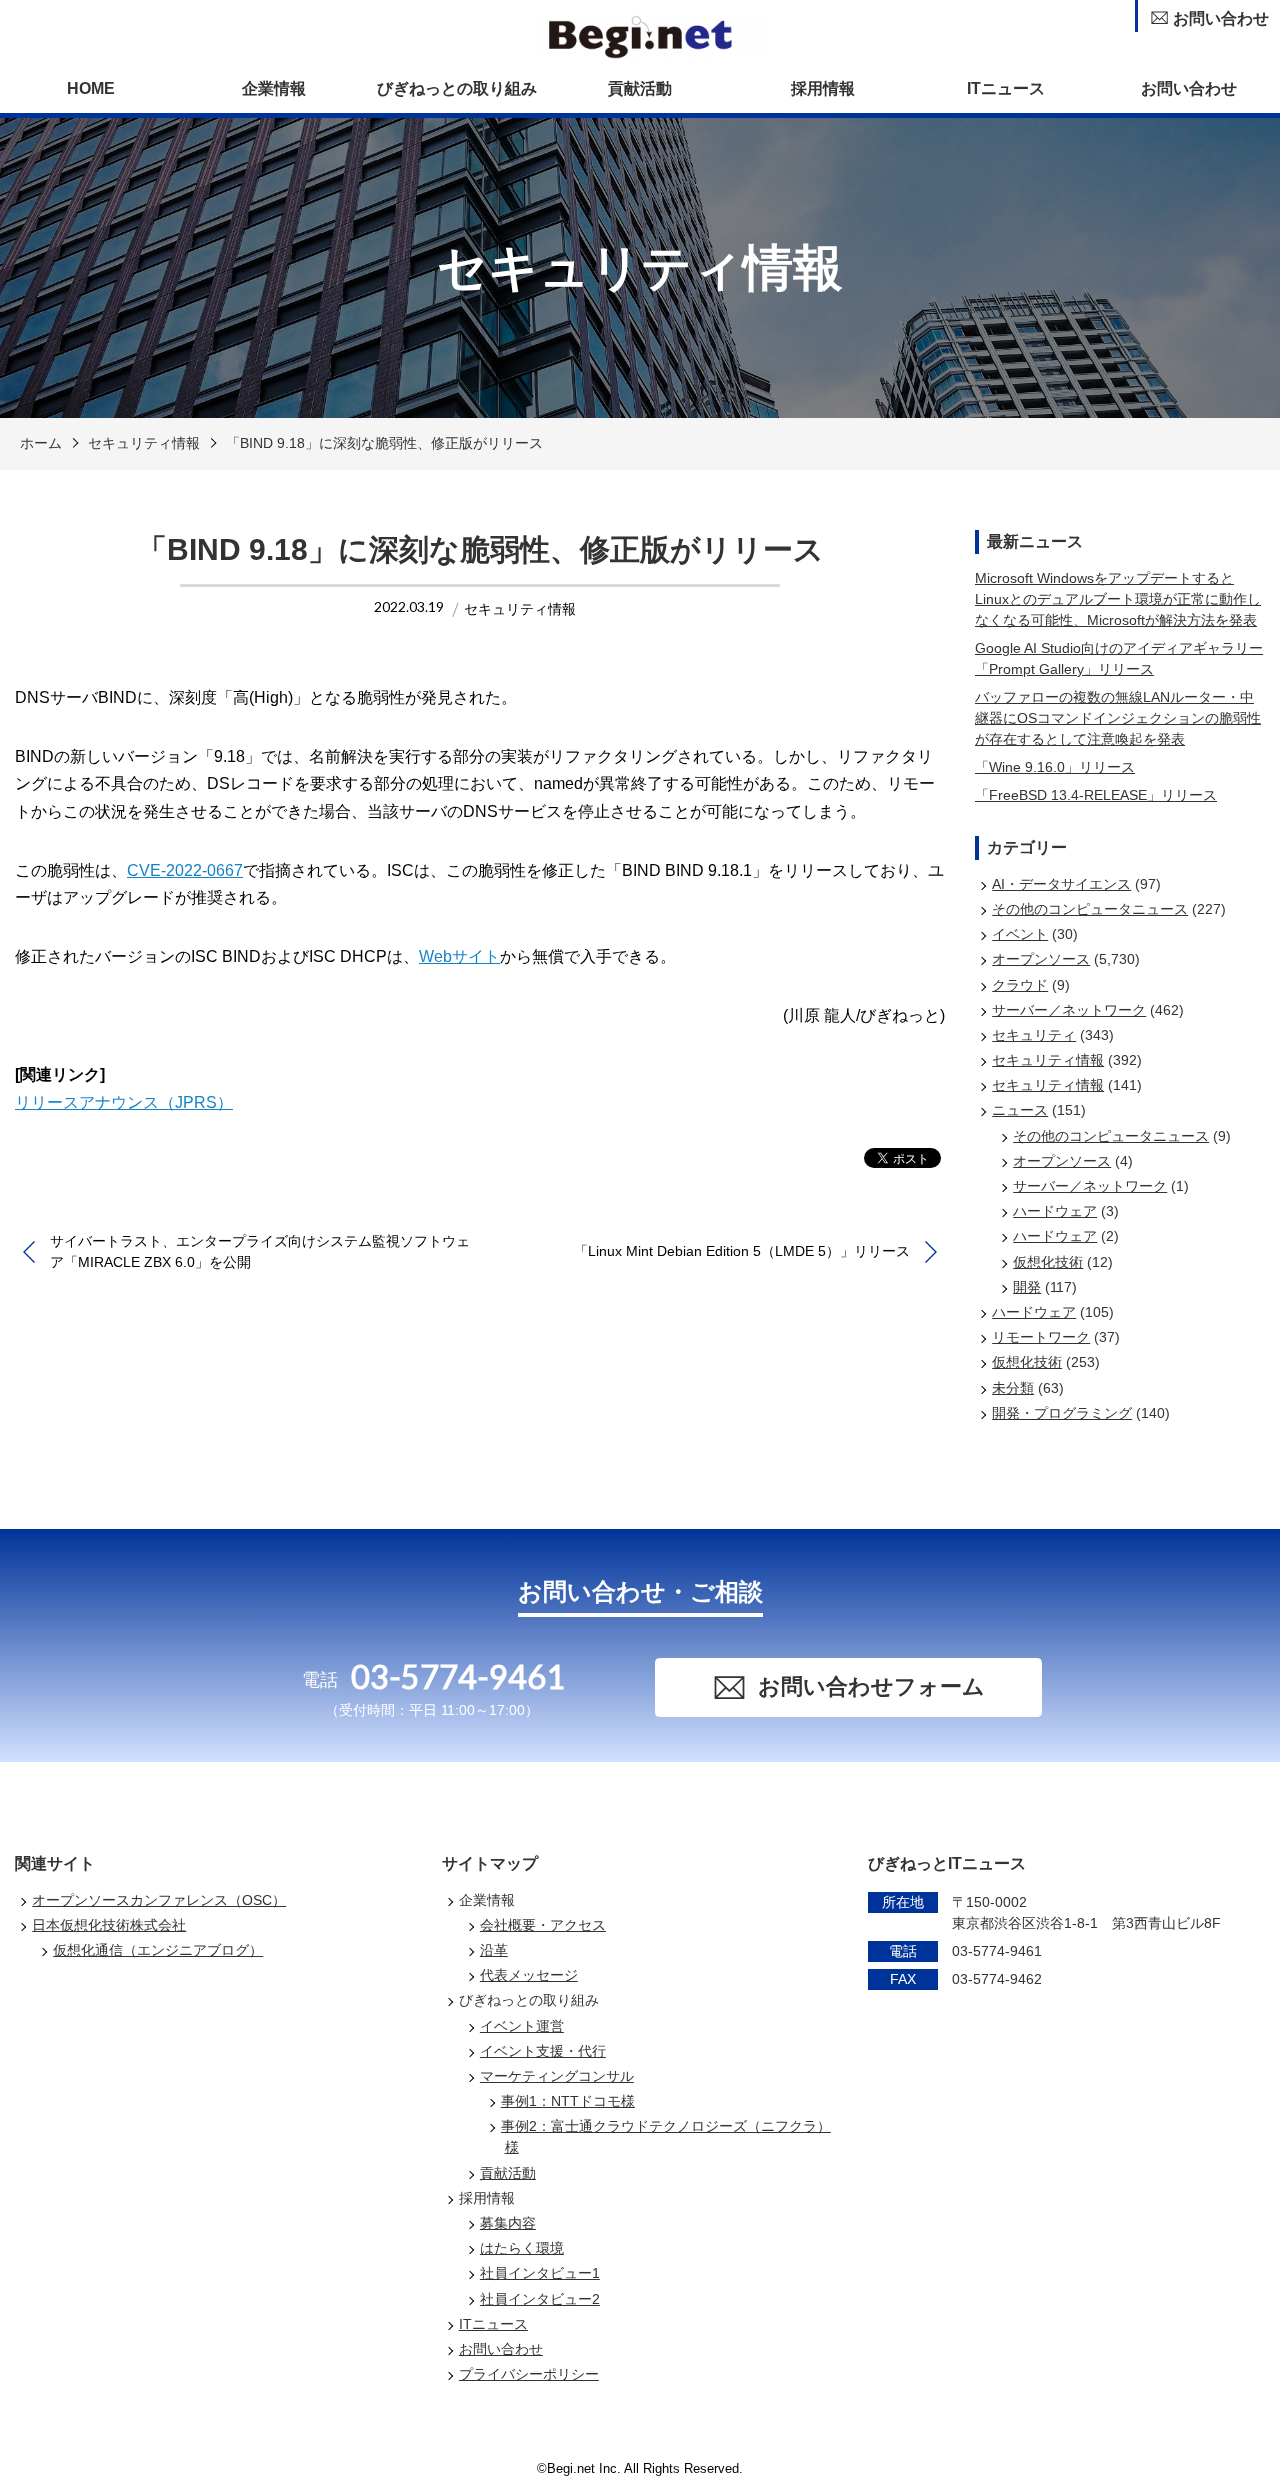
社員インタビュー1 (540, 2273)
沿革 (494, 1950)
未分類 (1013, 1388)
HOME (91, 88)
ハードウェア (1055, 1211)
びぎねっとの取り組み (457, 88)
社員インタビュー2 (540, 2299)
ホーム (41, 443)
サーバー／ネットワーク (1069, 1010)
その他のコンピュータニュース (1090, 909)
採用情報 (823, 88)
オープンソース (1041, 959)
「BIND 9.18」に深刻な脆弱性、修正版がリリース (384, 443)
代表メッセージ (529, 1975)
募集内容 (508, 2223)
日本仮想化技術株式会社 (109, 1925)
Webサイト (459, 956)
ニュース (1020, 1110)
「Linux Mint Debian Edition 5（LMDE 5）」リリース (742, 1251)
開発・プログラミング (1062, 1413)
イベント (1020, 934)
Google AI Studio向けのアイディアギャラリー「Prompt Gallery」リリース (1119, 658)
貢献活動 (640, 88)
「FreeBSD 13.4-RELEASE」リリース (1096, 795)
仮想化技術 (1048, 1262)
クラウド (1020, 985)
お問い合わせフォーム (871, 1686)
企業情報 (274, 88)
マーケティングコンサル (557, 2076)
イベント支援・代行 (543, 2051)
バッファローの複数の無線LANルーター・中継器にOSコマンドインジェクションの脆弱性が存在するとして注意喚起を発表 (1118, 718)
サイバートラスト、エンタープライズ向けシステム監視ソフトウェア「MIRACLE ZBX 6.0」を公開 (260, 1251)
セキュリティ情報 (144, 443)
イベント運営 (522, 2026)
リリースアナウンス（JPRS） (124, 1102)
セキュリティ (1034, 1035)
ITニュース (1006, 88)
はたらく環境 (522, 2248)
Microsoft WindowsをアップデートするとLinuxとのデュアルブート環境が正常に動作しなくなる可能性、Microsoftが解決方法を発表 (1118, 599)
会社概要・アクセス (543, 1925)
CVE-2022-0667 (185, 870)
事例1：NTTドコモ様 (568, 2101)
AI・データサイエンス (1061, 884)
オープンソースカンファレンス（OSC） (159, 1900)
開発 (1027, 1287)
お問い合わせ (1189, 88)
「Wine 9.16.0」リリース (1055, 767)
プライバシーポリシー (529, 2374)
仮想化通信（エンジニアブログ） (158, 1950)
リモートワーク (1041, 1337)
